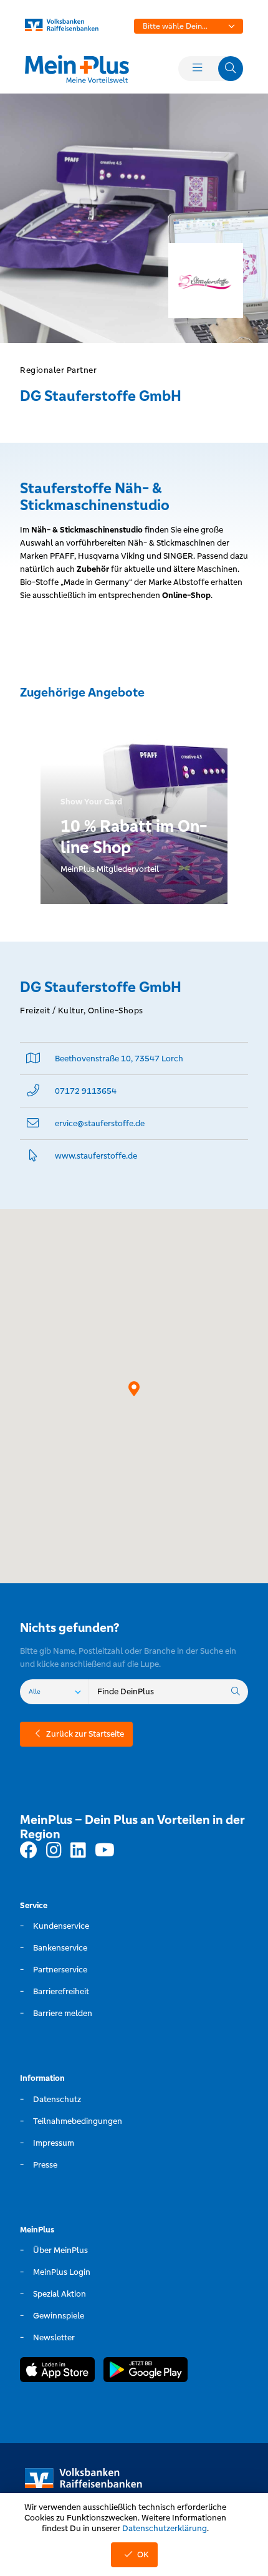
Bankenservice (60, 1948)
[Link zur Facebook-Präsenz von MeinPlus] (29, 1851)
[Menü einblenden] (197, 69)
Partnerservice (60, 1970)
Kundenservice (61, 1926)
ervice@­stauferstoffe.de (100, 1123)
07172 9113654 (86, 1091)
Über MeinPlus (60, 2250)
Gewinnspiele (59, 2316)
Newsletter (54, 2337)
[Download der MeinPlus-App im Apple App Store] (57, 2371)
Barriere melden (63, 2013)
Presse (45, 2165)
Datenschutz (57, 2099)
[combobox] (189, 26)
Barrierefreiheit (61, 1991)
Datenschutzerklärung (165, 2528)
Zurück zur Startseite (85, 1734)
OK (143, 2554)
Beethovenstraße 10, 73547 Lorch (119, 1059)
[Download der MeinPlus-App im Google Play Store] (146, 2371)
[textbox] (189, 26)
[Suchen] (236, 1692)
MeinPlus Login (62, 2272)
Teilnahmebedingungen (78, 2121)
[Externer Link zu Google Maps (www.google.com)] (33, 1059)
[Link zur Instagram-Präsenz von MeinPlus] (54, 1851)
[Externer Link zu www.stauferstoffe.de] (33, 1156)
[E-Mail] (33, 1123)
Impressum (54, 2143)
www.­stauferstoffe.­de (96, 1156)
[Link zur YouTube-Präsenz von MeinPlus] (105, 1851)
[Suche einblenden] (231, 69)
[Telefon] (33, 1091)
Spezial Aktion (60, 2294)
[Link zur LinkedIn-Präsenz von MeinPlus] (78, 1851)
